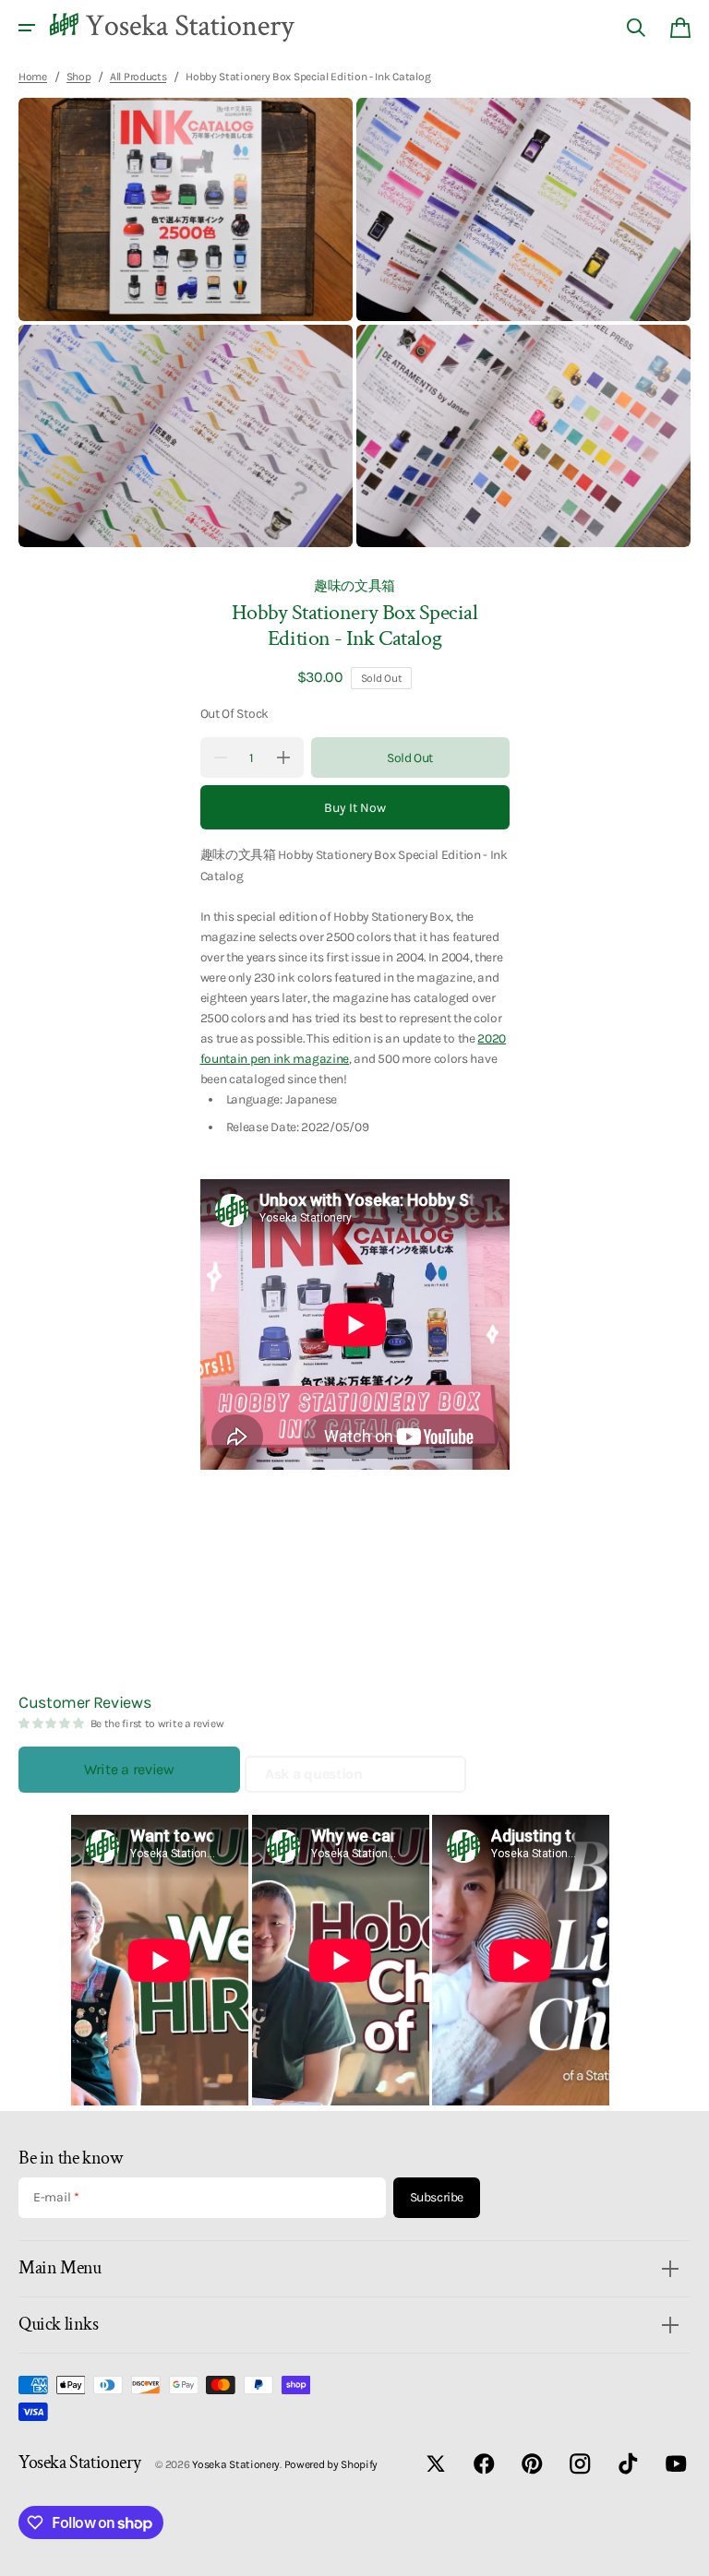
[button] (27, 28)
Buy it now (355, 808)
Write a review (129, 1769)
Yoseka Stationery (236, 2464)
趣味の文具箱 (354, 586)
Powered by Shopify (331, 2464)
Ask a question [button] (314, 1774)
